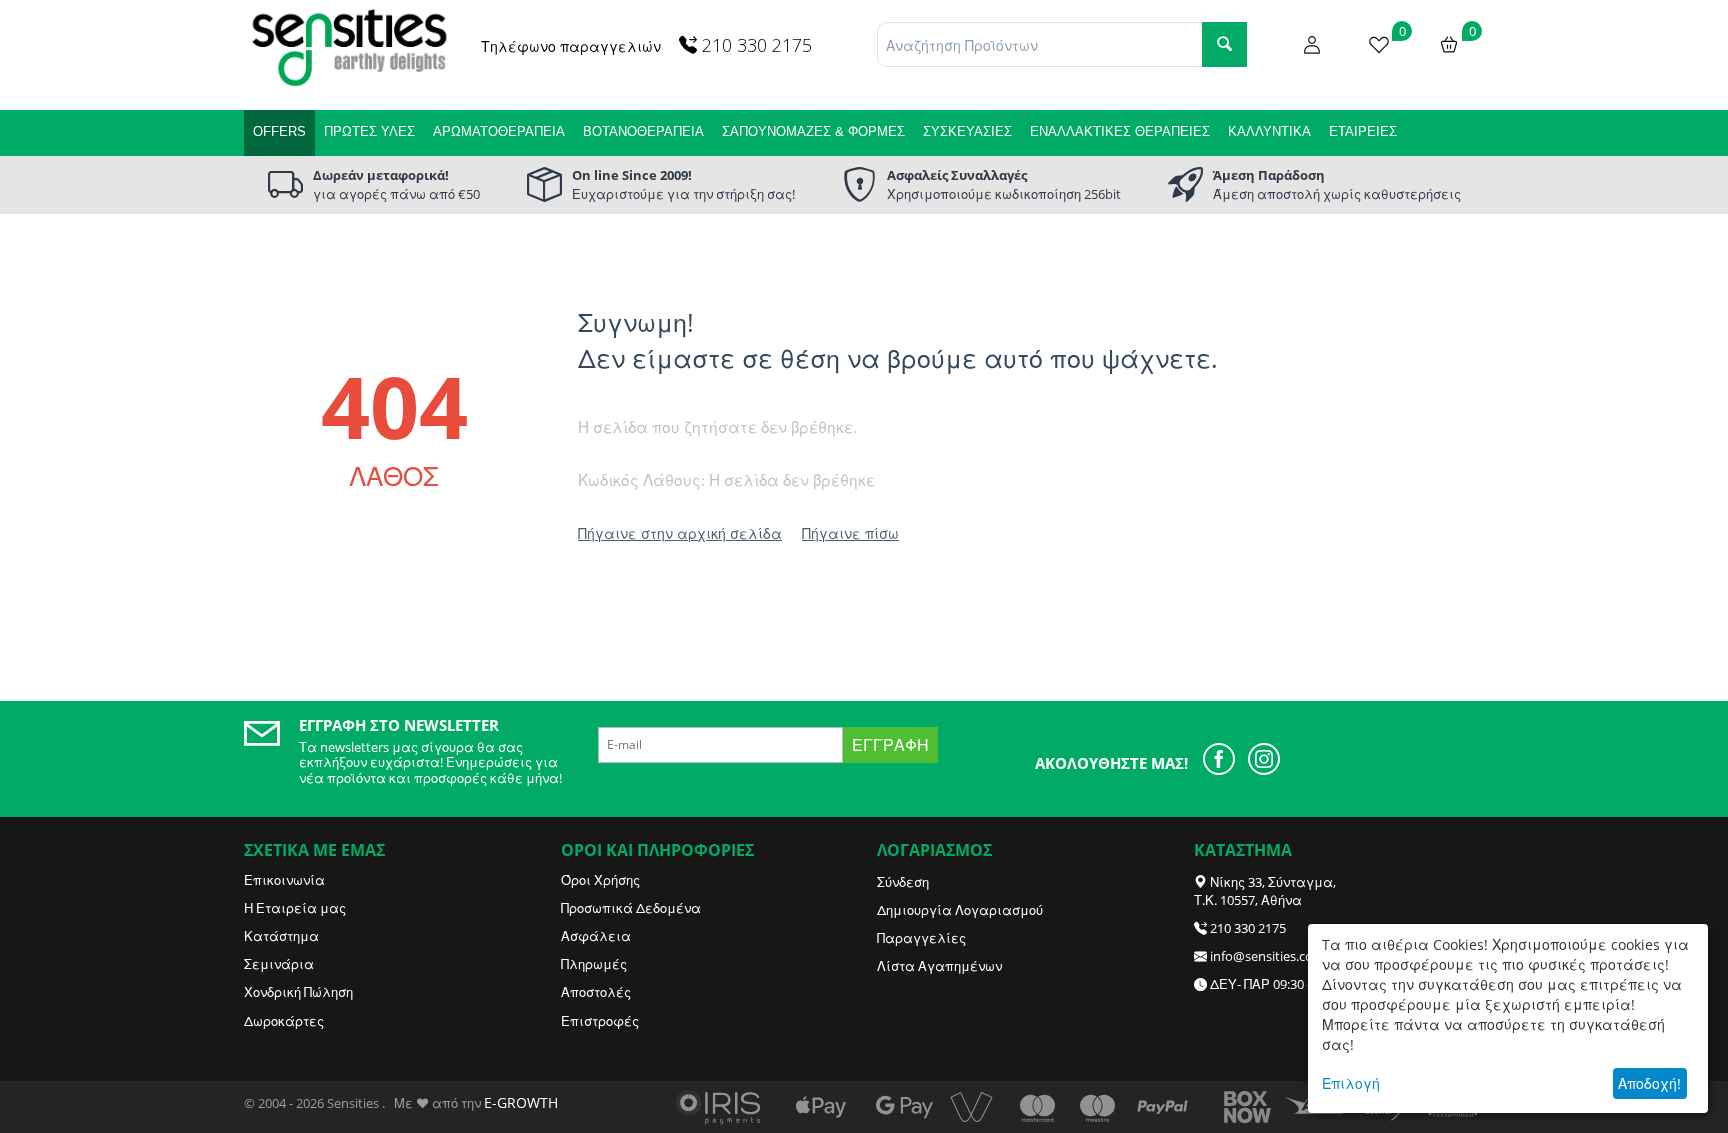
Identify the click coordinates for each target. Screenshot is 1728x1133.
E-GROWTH (521, 1102)
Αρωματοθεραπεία (499, 131)
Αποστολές (596, 992)
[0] (1379, 43)
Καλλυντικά (1269, 131)
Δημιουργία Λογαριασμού (960, 910)
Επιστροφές (600, 1021)
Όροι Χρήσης (600, 880)
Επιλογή (1351, 1083)
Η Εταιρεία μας (295, 908)
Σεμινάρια (279, 964)
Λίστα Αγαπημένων (939, 966)
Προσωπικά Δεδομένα (631, 908)
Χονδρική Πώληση (298, 992)
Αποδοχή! (1649, 1083)
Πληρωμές (594, 964)
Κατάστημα (281, 936)
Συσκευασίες (967, 131)
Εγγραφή (890, 745)
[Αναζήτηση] (1224, 44)
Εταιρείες (1363, 131)
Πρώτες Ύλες (369, 131)
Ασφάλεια (596, 936)
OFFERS (279, 131)
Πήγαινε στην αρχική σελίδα (680, 533)
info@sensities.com (1267, 956)
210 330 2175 (1248, 928)
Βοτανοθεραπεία (643, 131)
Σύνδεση (903, 882)
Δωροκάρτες (284, 1021)
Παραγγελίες (921, 938)
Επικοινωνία (284, 880)
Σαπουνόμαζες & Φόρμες (813, 131)
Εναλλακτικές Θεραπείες (1120, 131)
